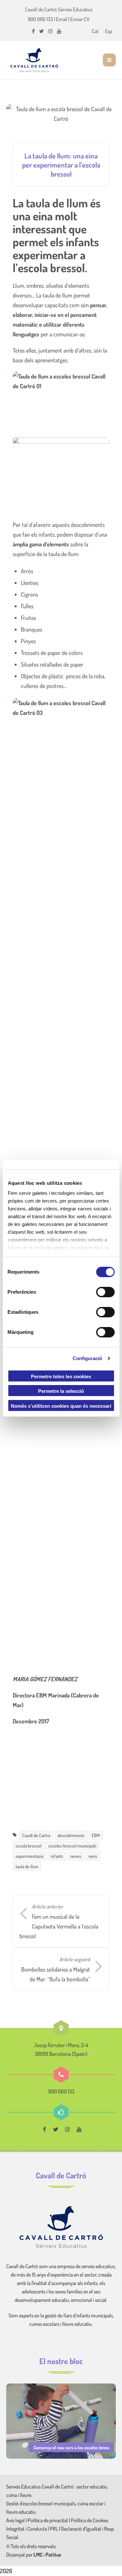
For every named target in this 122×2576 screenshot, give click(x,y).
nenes (76, 1856)
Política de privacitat (48, 2520)
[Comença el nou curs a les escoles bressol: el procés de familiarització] (61, 2420)
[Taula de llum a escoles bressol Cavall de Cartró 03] (61, 941)
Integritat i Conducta (27, 2529)
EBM (96, 1835)
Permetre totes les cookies (61, 1376)
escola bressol (28, 1846)
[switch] (105, 1292)
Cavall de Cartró (36, 1835)
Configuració (87, 1358)
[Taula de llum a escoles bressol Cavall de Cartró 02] (61, 1429)
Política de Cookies (90, 2520)
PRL (54, 2529)
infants (57, 1856)
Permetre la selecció (61, 1391)
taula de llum (27, 1866)
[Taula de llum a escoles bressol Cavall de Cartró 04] (61, 469)
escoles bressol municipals (73, 1846)
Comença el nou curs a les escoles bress (71, 2447)
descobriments (71, 1835)
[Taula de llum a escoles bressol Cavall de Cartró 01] (61, 403)
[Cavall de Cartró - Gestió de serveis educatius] (34, 60)
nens (93, 1856)
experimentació (30, 1856)
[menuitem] (95, 31)
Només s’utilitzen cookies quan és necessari (61, 1406)
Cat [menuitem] (95, 31)
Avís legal (16, 2520)
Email (62, 19)
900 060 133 (40, 19)
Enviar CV (80, 19)
